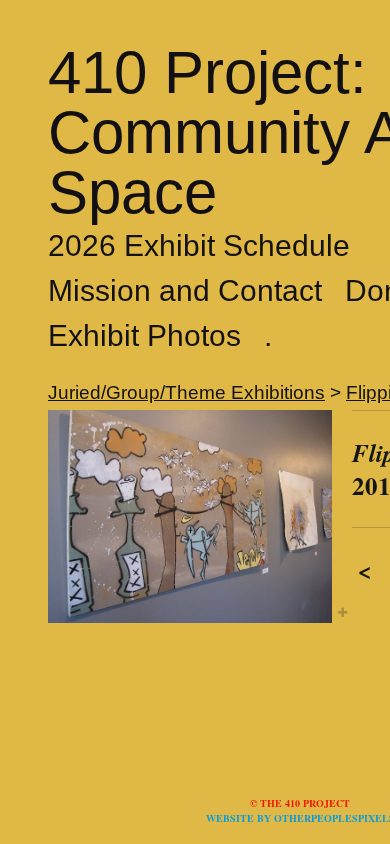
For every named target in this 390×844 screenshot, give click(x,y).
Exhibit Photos (144, 335)
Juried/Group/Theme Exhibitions (186, 392)
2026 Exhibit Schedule (199, 245)
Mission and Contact (185, 290)
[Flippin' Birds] (190, 516)
